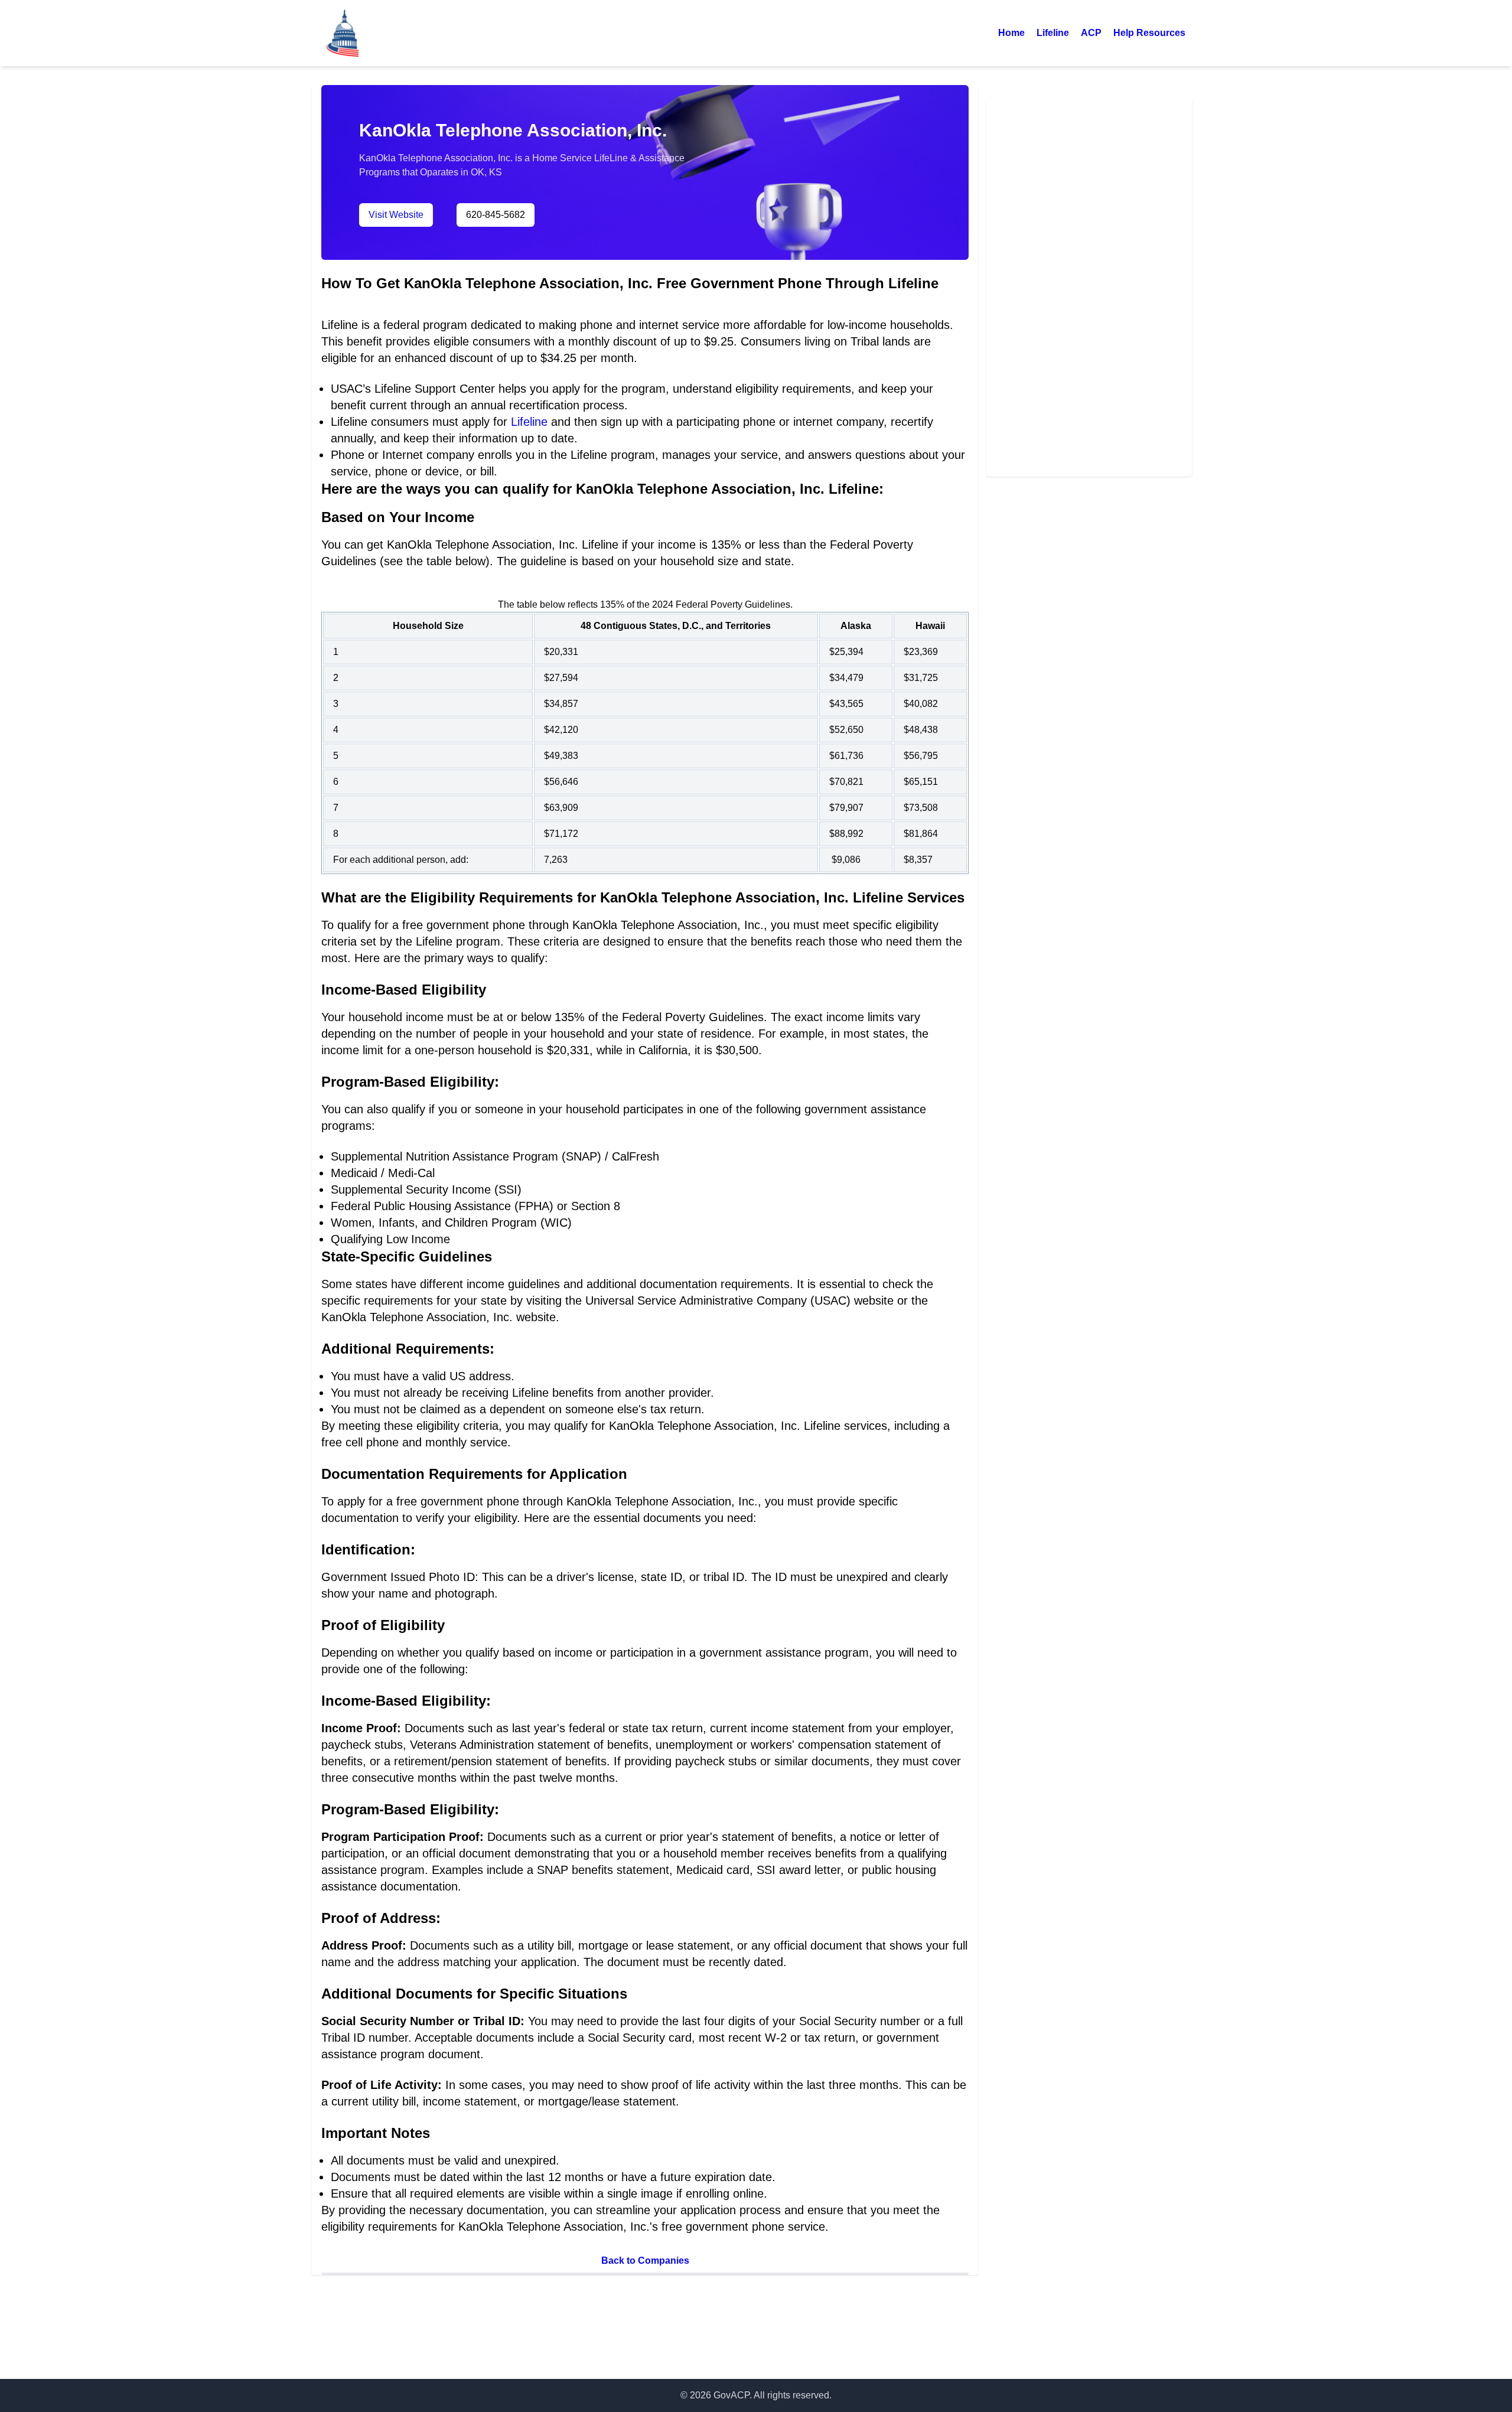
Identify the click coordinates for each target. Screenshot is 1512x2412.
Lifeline (1053, 33)
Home (1011, 33)
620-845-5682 (496, 215)
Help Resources (1149, 33)
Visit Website (396, 215)
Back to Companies (645, 2261)
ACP (1091, 33)
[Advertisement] (1089, 286)
